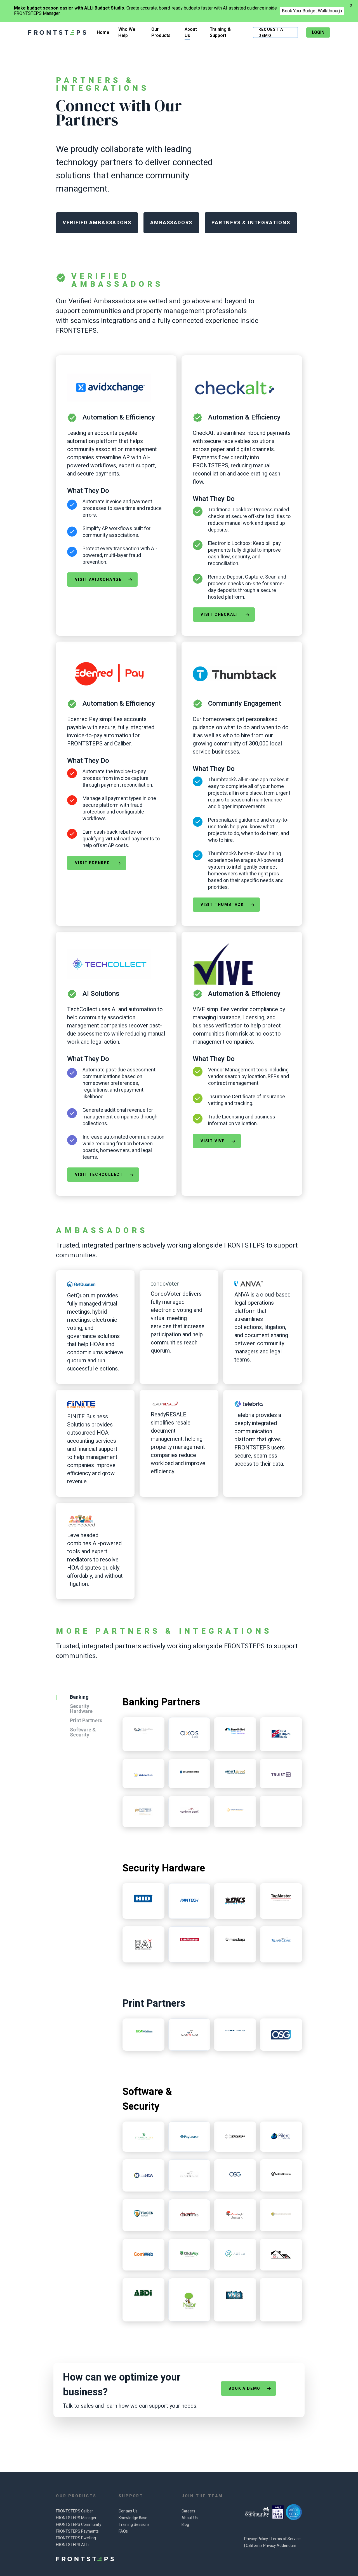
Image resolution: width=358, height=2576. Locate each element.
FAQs (123, 2531)
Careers (188, 2511)
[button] (97, 223)
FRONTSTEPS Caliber (75, 2511)
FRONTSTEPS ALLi (72, 2545)
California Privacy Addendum (271, 2546)
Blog (185, 2525)
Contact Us (128, 2511)
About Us (190, 2518)
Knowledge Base (133, 2518)
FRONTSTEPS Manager (76, 2518)
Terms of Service (286, 2539)
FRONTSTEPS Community (79, 2525)
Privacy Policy (256, 2539)
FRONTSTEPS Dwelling (76, 2538)
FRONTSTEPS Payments (77, 2531)
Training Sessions (134, 2525)
